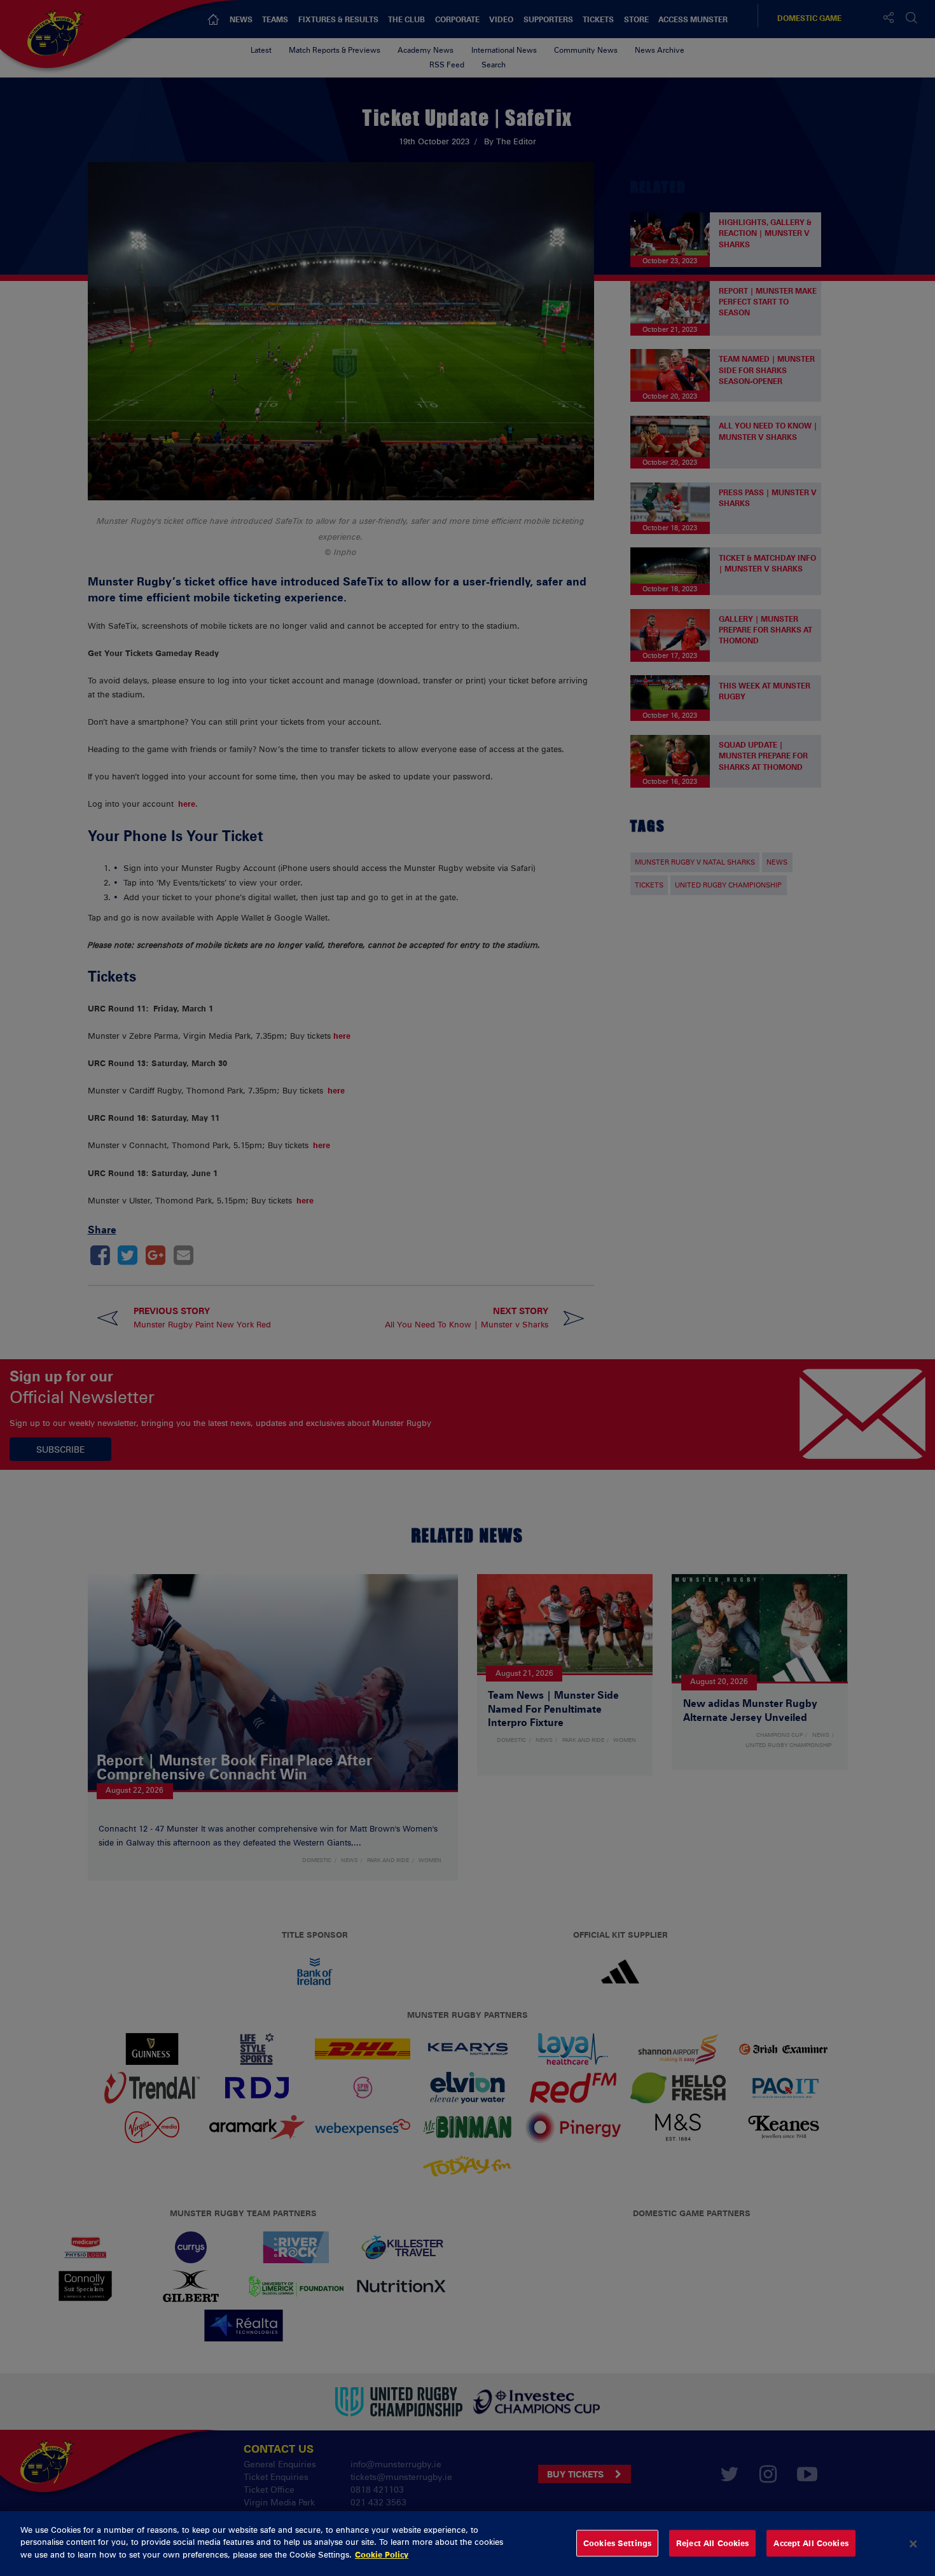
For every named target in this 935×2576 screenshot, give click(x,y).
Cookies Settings (617, 2543)
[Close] (913, 2544)
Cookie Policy (382, 2554)
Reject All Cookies (712, 2543)
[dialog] (468, 2544)
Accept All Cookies (811, 2543)
